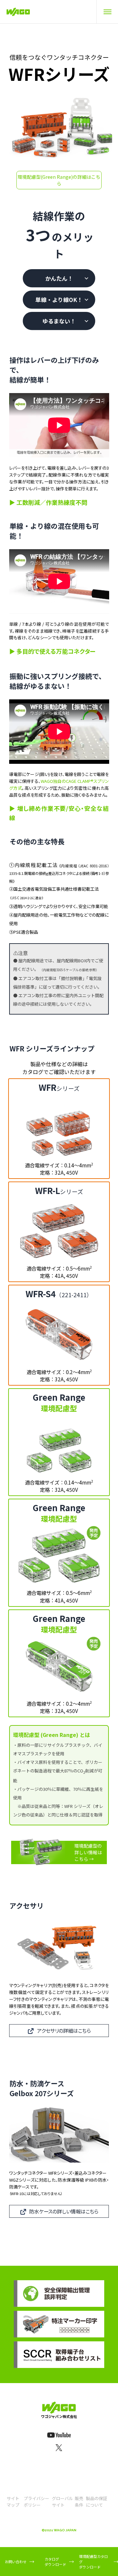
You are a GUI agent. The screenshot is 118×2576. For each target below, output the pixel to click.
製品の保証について (97, 2502)
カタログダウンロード (55, 2562)
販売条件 (79, 2502)
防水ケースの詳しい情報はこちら (64, 2211)
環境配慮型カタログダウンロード (93, 2562)
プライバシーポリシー (36, 2502)
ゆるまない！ (59, 321)
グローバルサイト (62, 2502)
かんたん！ (59, 278)
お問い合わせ (16, 2562)
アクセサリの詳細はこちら (64, 2030)
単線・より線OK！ (59, 300)
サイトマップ (13, 2502)
